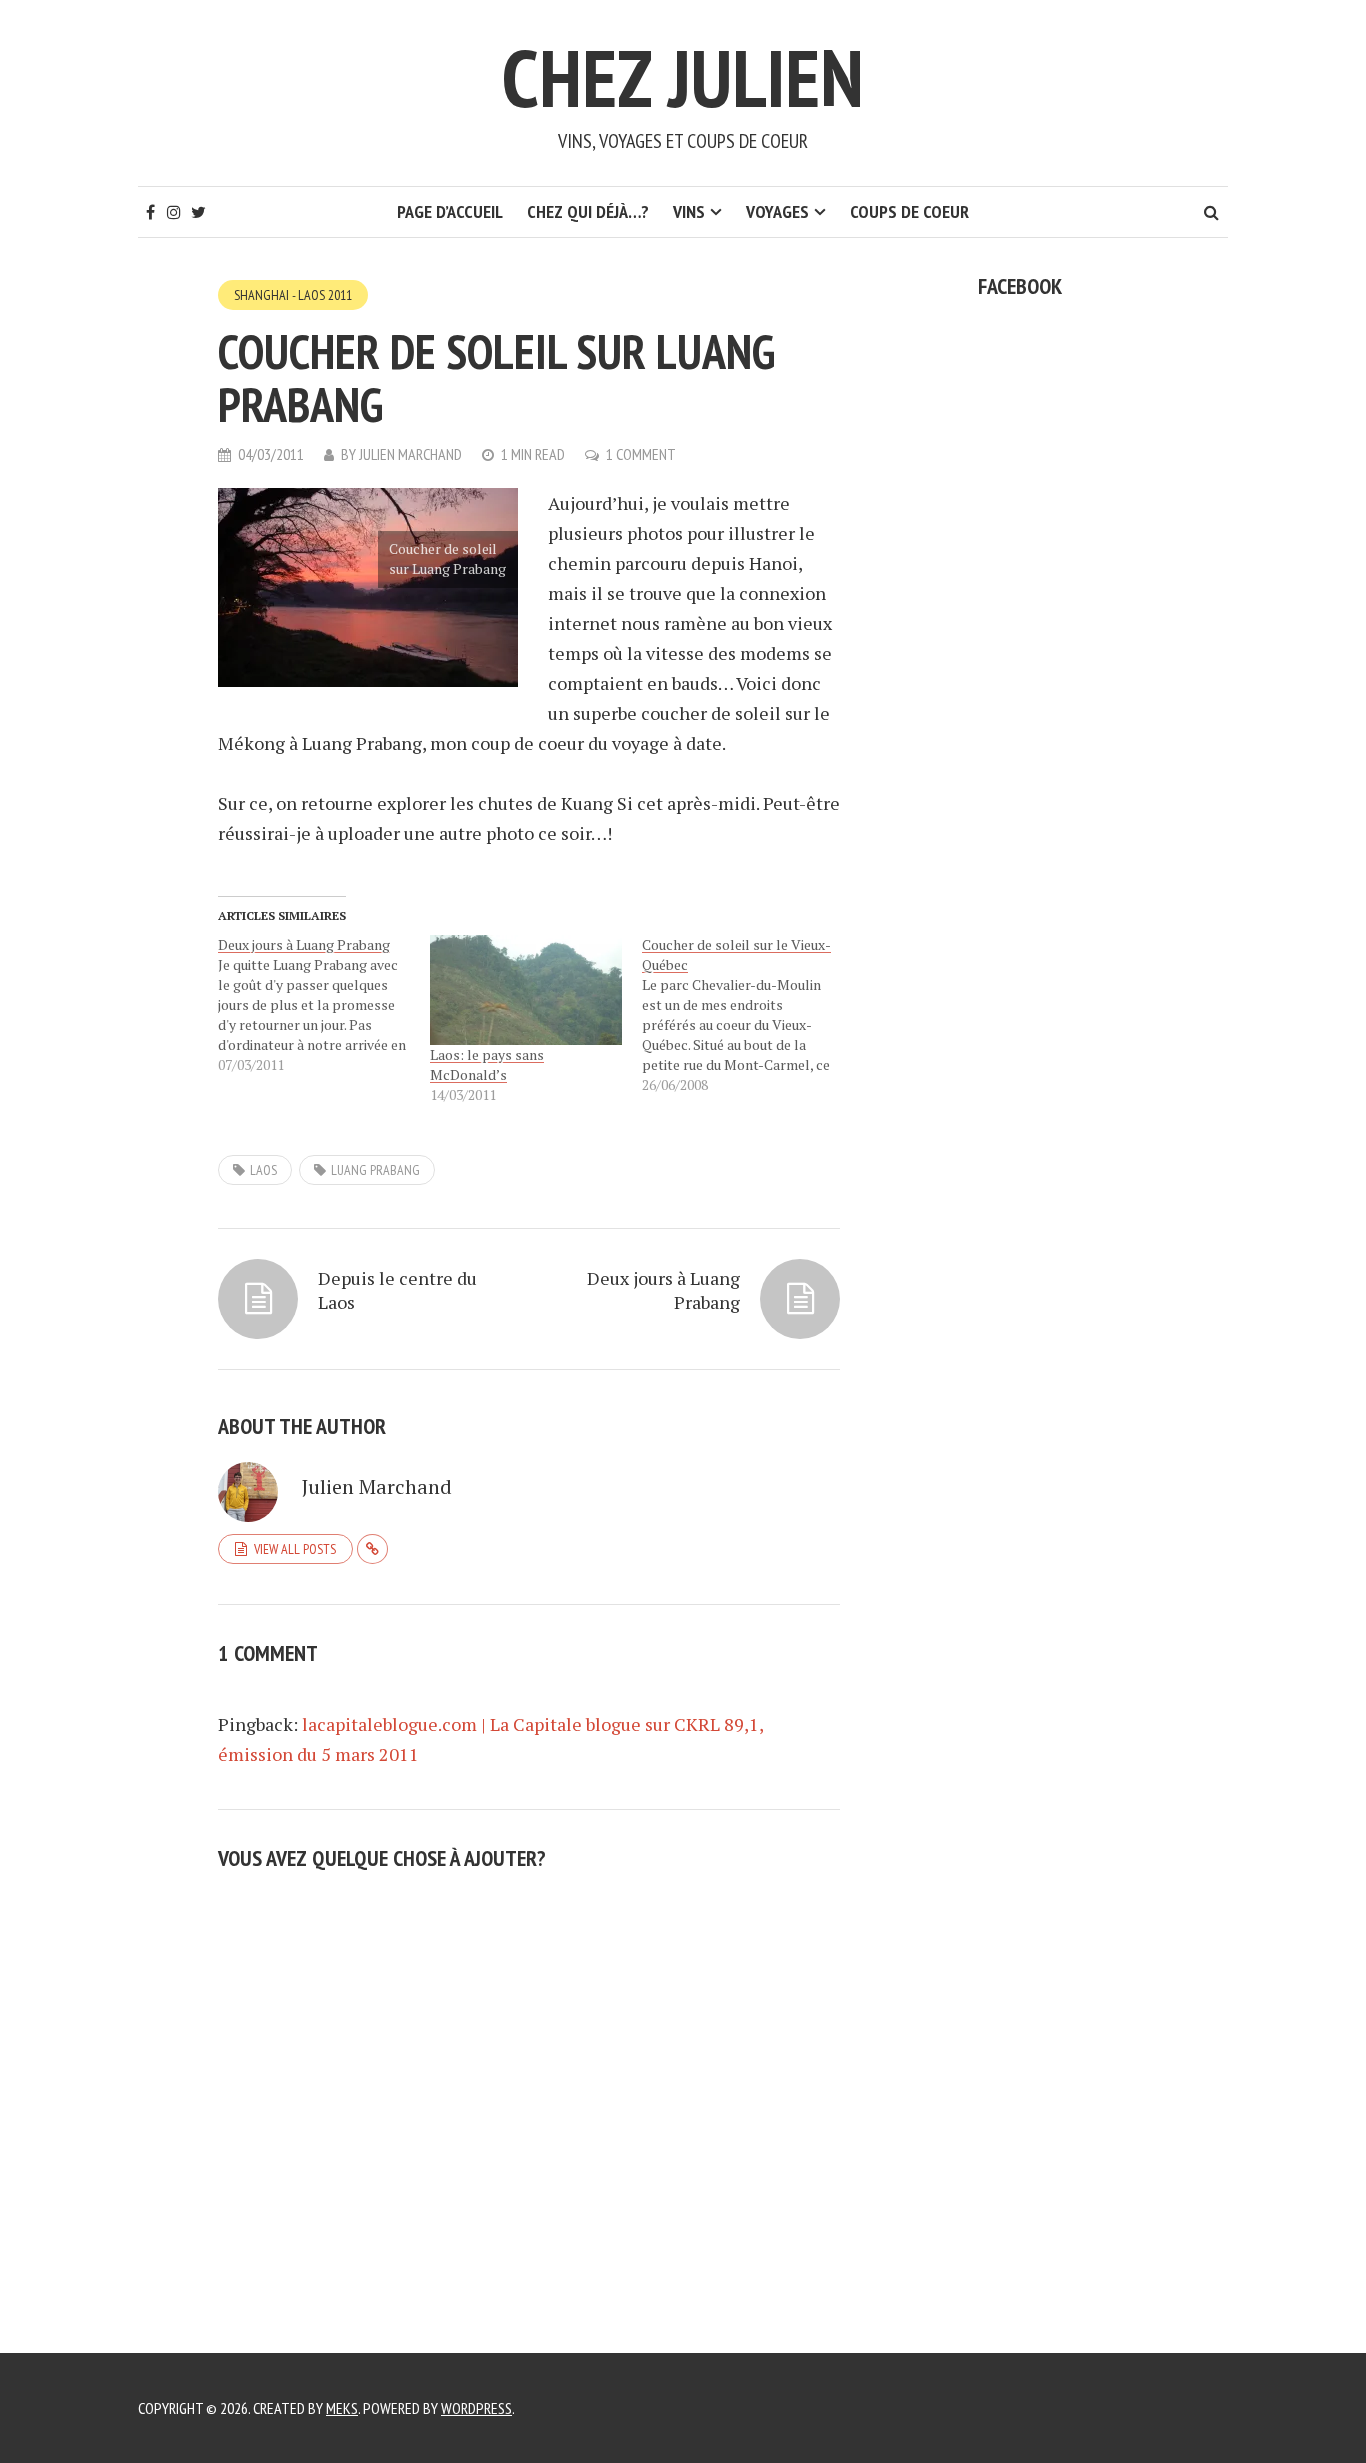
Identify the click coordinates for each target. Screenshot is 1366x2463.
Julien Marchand (410, 454)
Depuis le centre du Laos (397, 1290)
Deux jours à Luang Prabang (663, 1290)
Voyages (777, 211)
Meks (342, 2408)
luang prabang (375, 1170)
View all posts (295, 1549)
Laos (263, 1170)
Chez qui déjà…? (588, 211)
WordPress (476, 2408)
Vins (689, 211)
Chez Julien (683, 77)
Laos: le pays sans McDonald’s (487, 1064)
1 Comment (641, 454)
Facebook (1020, 286)
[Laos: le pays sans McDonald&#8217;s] (526, 990)
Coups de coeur (909, 211)
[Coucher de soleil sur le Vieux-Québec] (748, 1015)
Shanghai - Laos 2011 (293, 295)
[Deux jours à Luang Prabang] (324, 1005)
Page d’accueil (450, 211)
